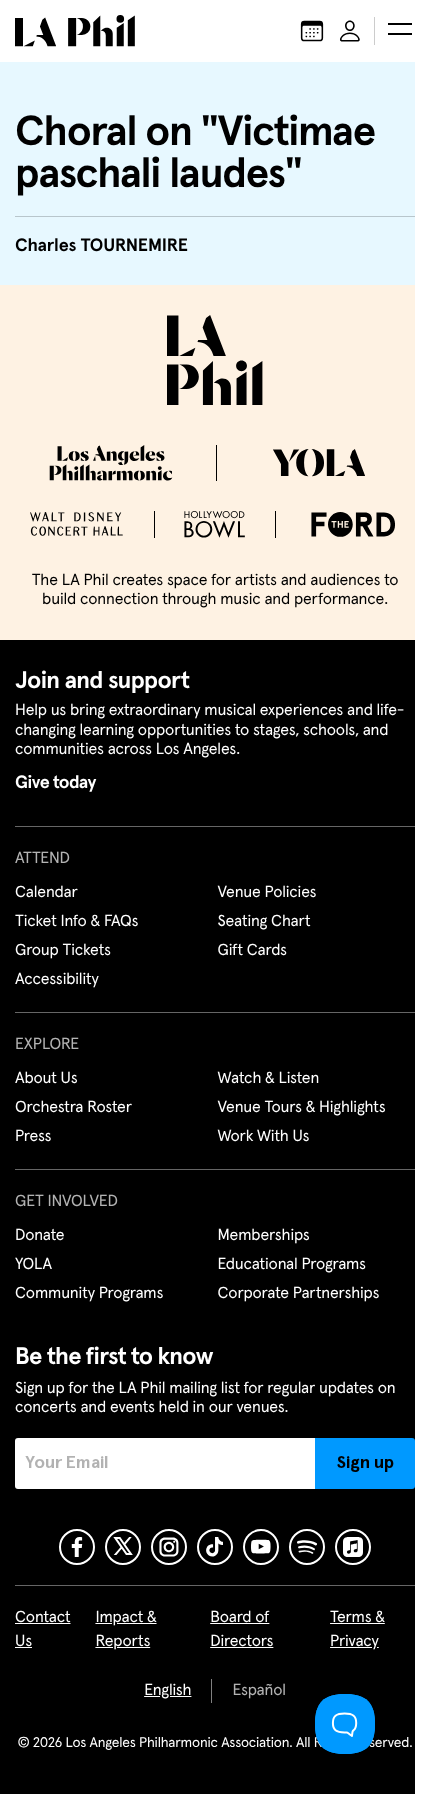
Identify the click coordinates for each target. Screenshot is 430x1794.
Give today (55, 783)
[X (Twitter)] (123, 1547)
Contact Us (43, 1630)
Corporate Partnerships (299, 1294)
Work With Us (264, 1137)
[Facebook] (77, 1547)
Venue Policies (267, 893)
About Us (46, 1079)
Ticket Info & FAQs (76, 922)
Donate (39, 1236)
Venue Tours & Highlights (302, 1108)
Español (258, 1691)
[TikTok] (215, 1547)
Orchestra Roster (73, 1108)
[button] (400, 31)
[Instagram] (169, 1547)
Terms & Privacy (357, 1630)
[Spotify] (307, 1547)
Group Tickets (63, 951)
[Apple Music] (353, 1547)
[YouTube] (261, 1547)
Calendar (46, 893)
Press (33, 1137)
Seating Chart (264, 922)
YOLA (33, 1265)
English (167, 1691)
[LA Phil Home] (75, 31)
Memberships (264, 1236)
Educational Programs (292, 1265)
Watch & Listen (269, 1079)
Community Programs (89, 1294)
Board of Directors (241, 1630)
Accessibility (57, 980)
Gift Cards (252, 951)
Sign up (365, 1463)
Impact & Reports (125, 1630)
